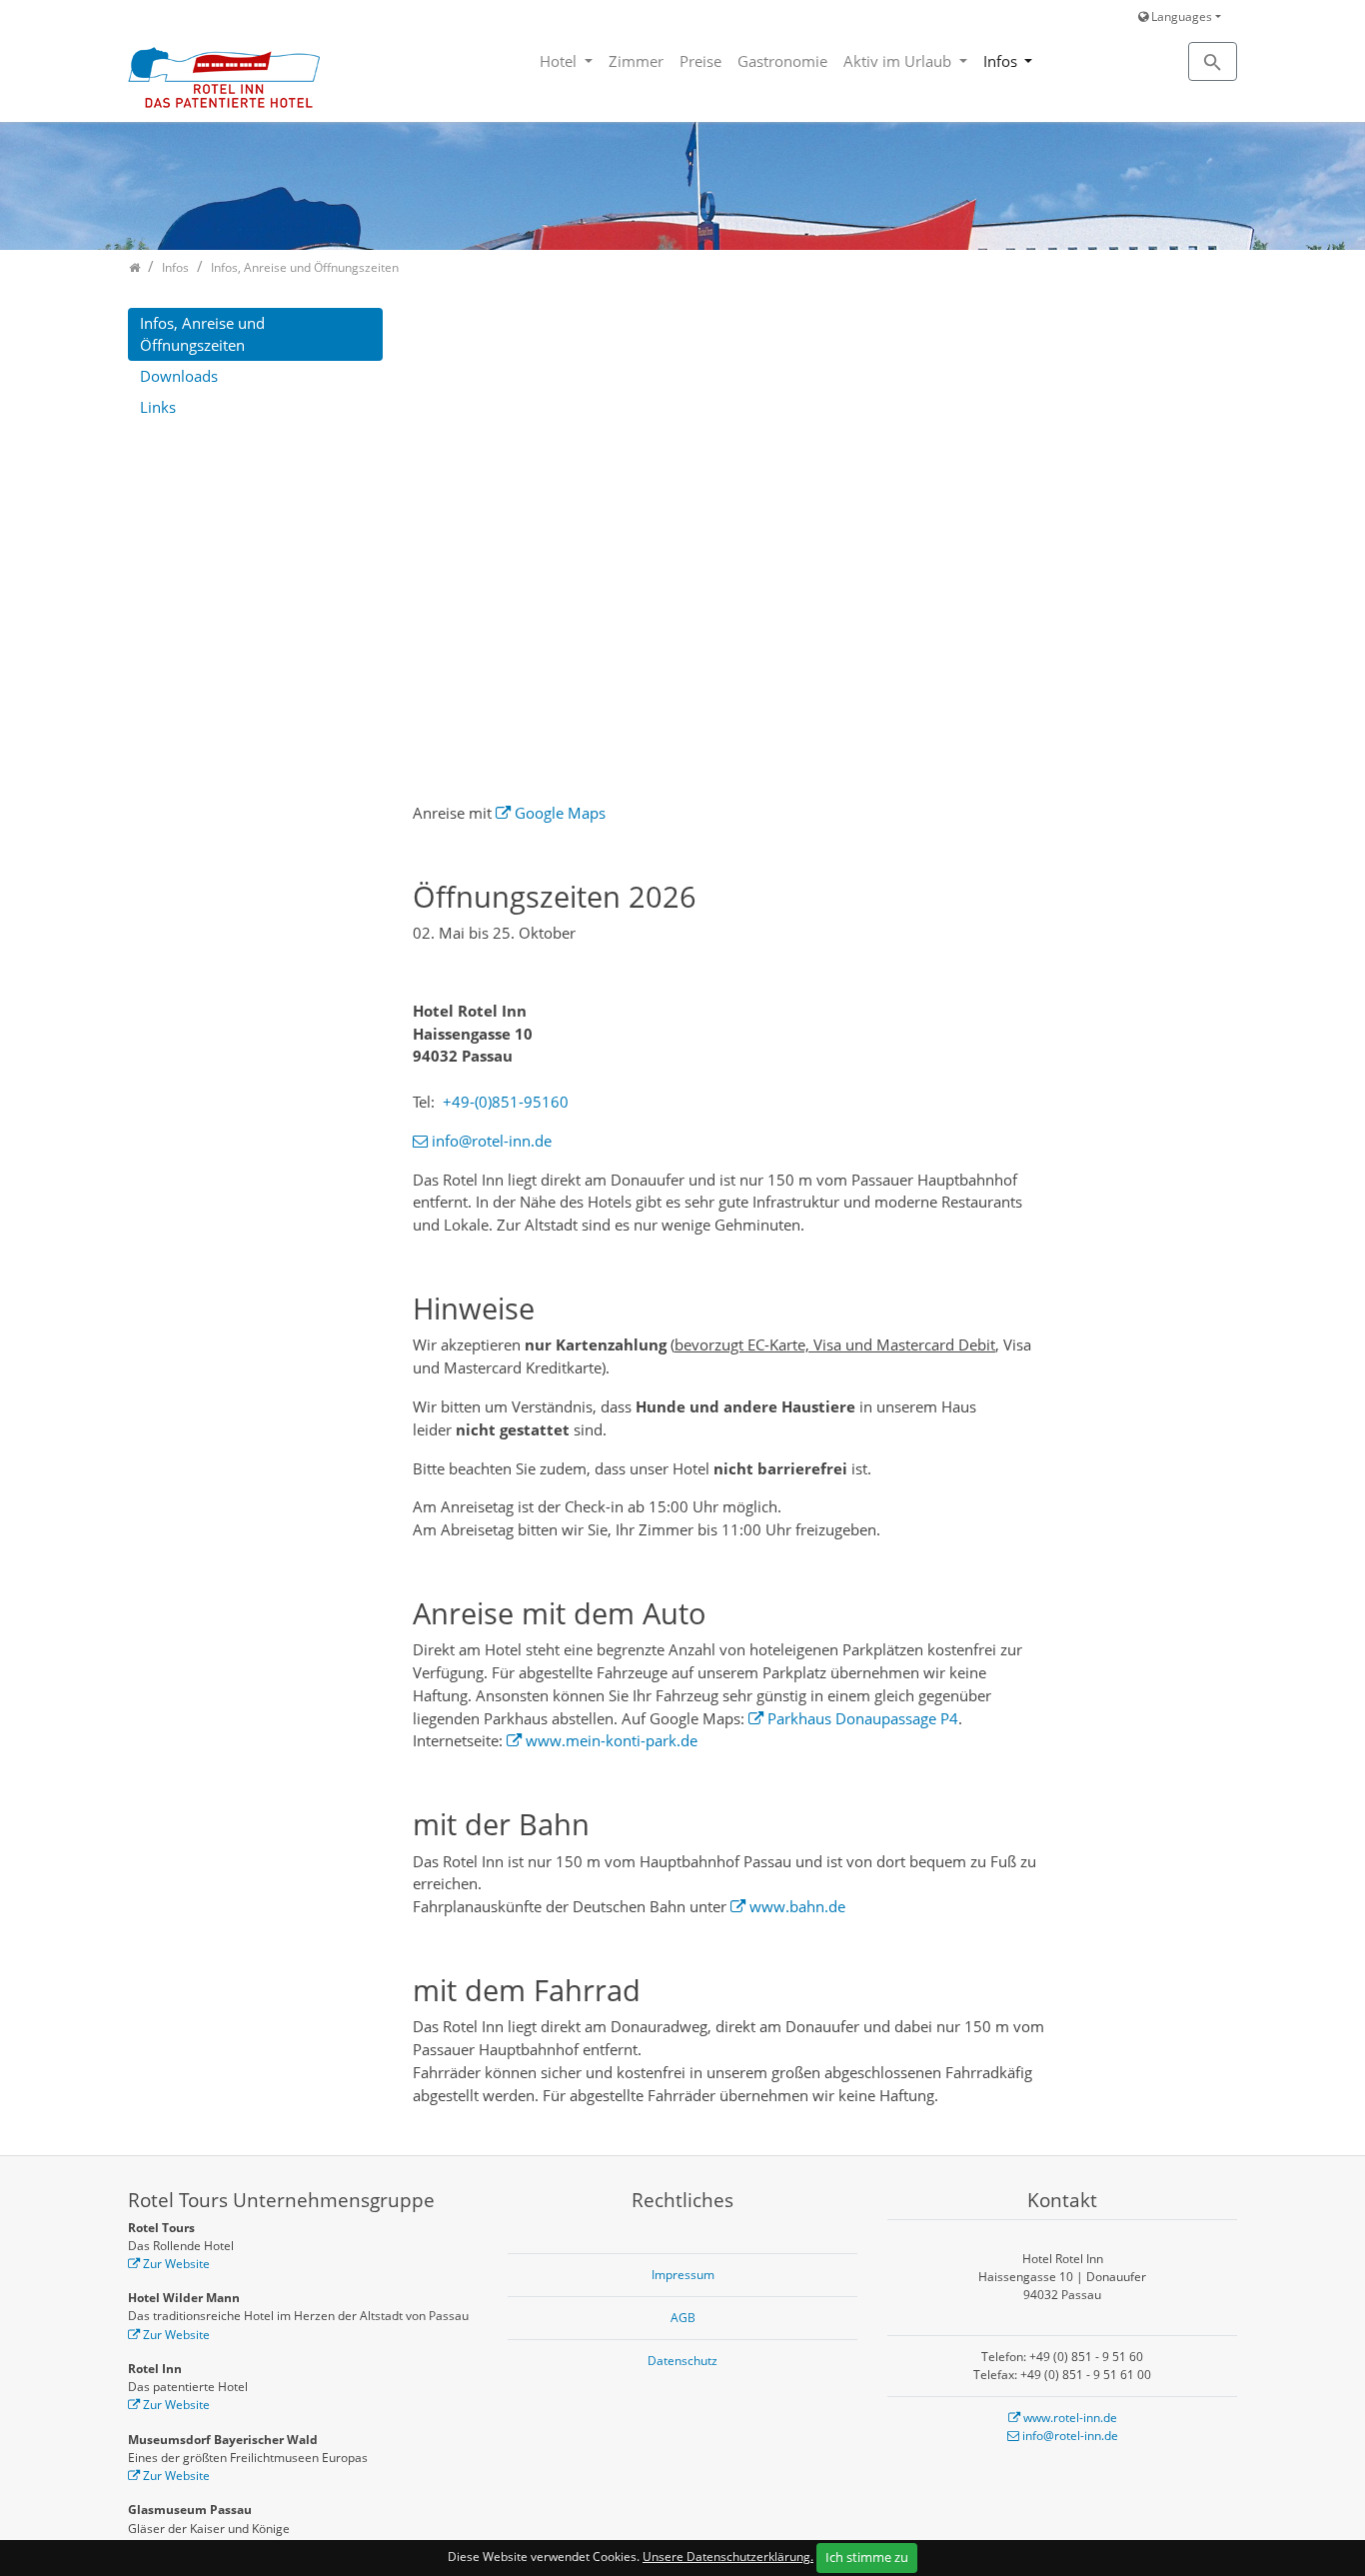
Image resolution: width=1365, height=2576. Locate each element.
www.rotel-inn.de (1070, 2418)
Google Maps (560, 813)
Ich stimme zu (867, 2557)
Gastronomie (782, 61)
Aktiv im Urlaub (899, 61)
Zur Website (176, 2264)
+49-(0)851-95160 (506, 1102)
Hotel (560, 61)
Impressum (683, 2275)
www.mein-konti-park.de (612, 1740)
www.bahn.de (797, 1906)
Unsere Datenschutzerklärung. (728, 2557)
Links (158, 407)
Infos (1002, 61)
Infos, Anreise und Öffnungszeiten (202, 334)
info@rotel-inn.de (492, 1141)
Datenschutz (682, 2361)
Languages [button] (1180, 16)
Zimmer (636, 61)
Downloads (179, 376)
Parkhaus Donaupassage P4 (863, 1718)
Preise (700, 61)
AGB (683, 2318)
